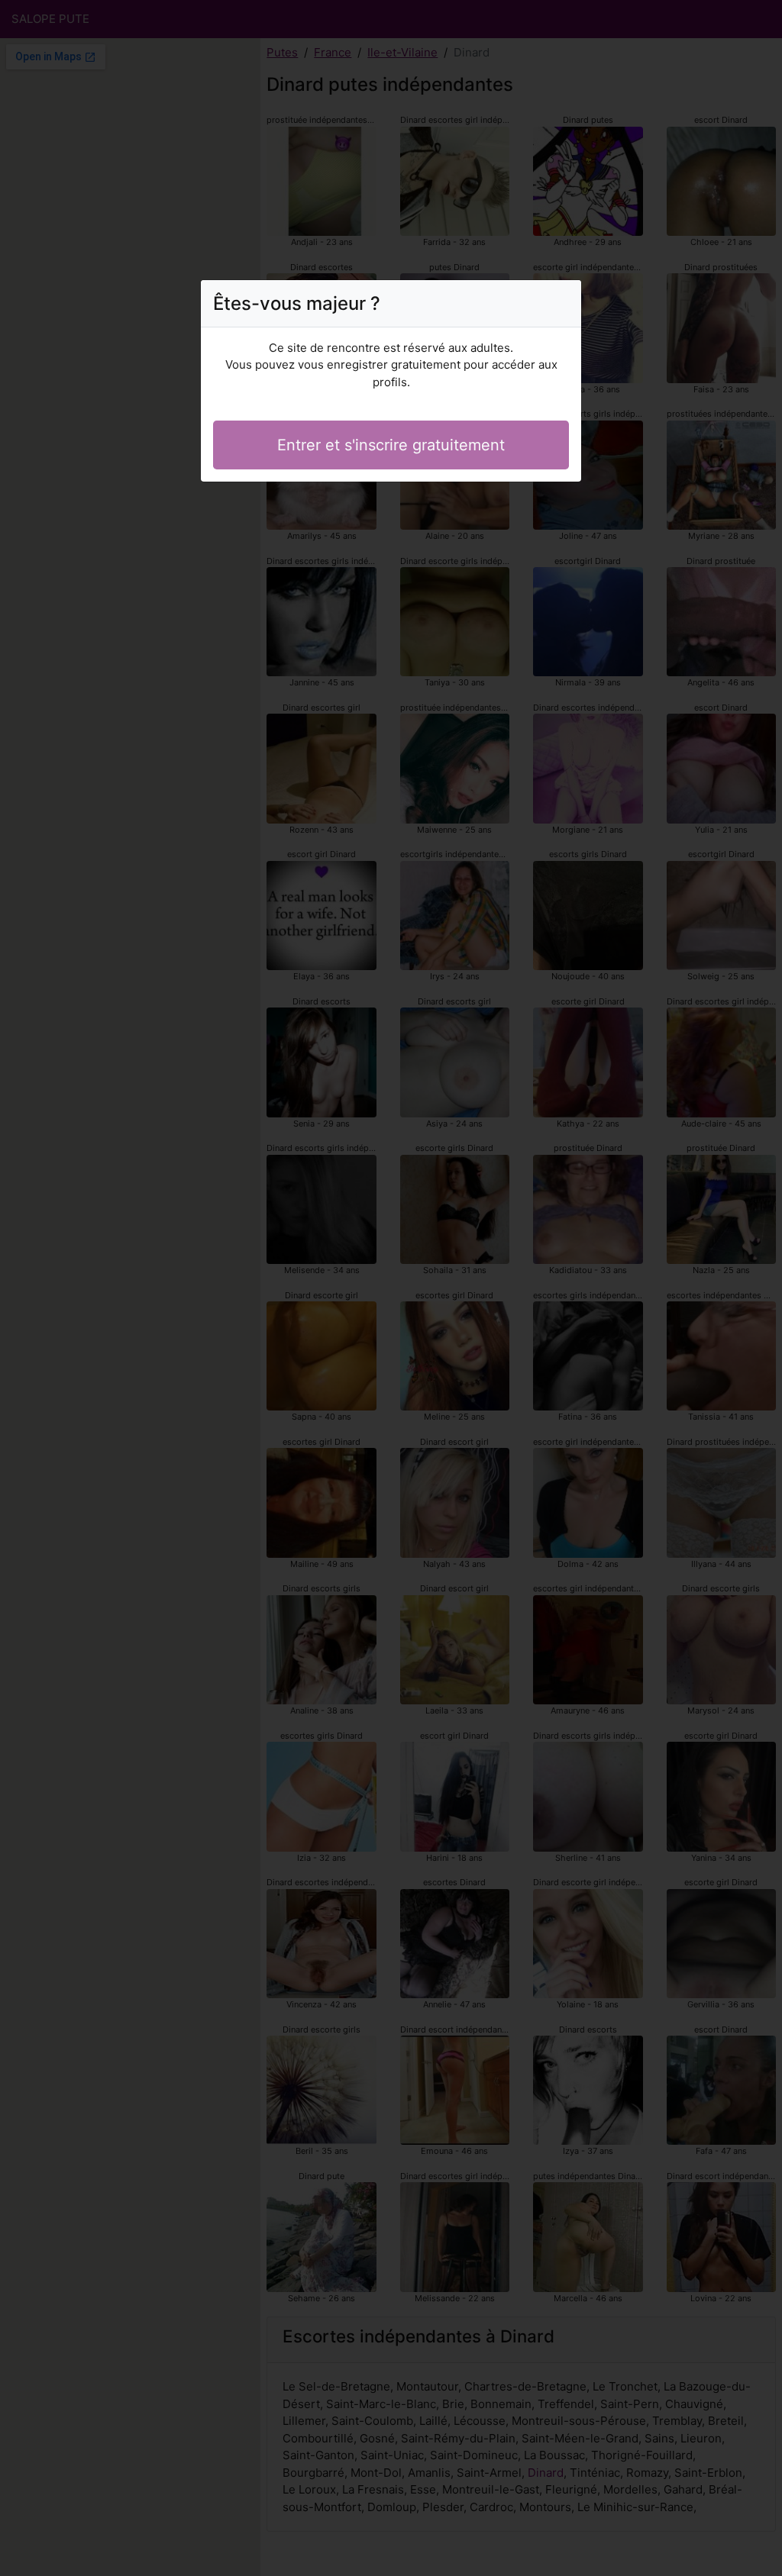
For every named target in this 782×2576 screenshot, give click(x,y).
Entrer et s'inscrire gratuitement (391, 445)
